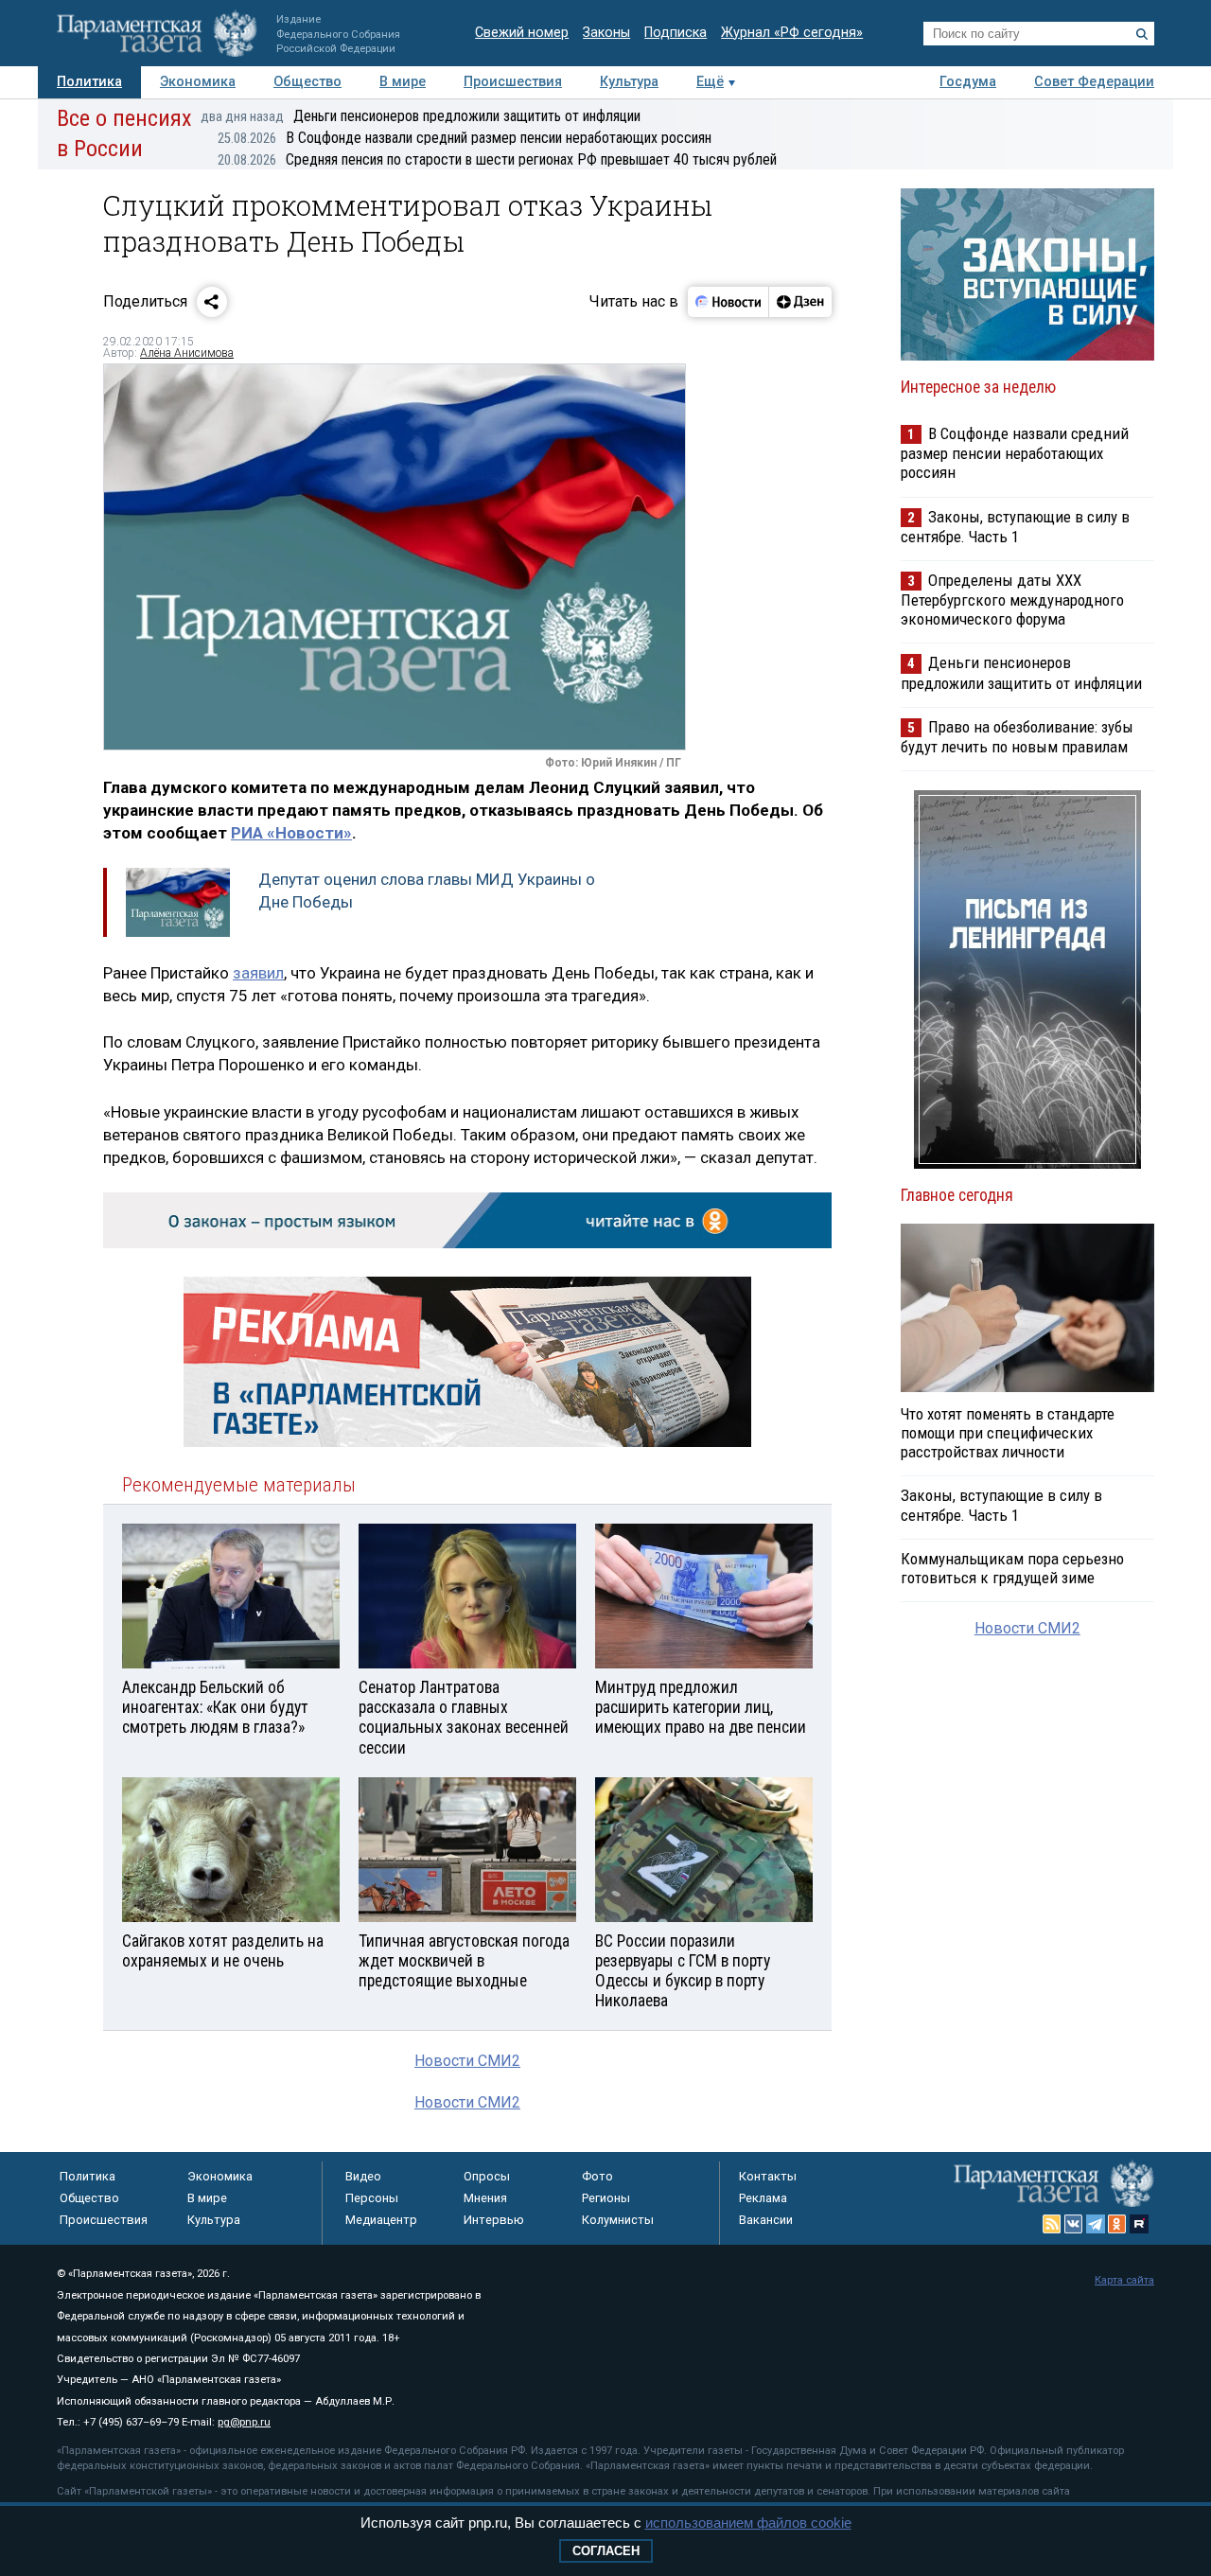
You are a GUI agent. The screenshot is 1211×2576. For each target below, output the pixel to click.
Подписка (676, 33)
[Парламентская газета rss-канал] (1052, 2224)
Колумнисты (618, 2220)
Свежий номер (522, 33)
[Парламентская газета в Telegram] (1096, 2224)
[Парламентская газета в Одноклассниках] (1117, 2224)
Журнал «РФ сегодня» (792, 33)
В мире (403, 82)
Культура (629, 82)
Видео (363, 2176)
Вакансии (766, 2220)
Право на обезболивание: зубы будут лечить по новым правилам (1017, 737)
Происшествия (513, 82)
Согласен (606, 2551)
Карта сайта (1124, 2280)
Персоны (372, 2198)
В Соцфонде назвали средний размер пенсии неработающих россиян (465, 138)
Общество (307, 82)
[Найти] (1142, 34)
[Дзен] (800, 302)
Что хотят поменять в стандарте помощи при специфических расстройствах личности (1008, 1433)
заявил (258, 973)
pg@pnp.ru (244, 2422)
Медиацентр (381, 2220)
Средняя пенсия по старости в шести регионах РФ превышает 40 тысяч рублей (497, 159)
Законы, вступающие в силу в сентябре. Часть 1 (1015, 527)
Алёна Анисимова (187, 353)
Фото (597, 2176)
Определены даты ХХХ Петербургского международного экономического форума (1012, 600)
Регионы (606, 2198)
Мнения (485, 2198)
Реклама (763, 2198)
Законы (606, 33)
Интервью (494, 2220)
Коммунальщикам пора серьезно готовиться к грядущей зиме (1012, 1568)
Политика (89, 82)
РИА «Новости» (291, 833)
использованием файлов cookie (748, 2523)
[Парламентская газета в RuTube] (1139, 2224)
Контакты (768, 2176)
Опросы (487, 2176)
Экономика (198, 82)
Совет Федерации (1094, 82)
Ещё (710, 82)
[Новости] (728, 302)
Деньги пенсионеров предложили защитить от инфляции (421, 116)
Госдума (968, 82)
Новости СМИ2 (467, 2061)
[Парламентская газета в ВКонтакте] (1074, 2224)
